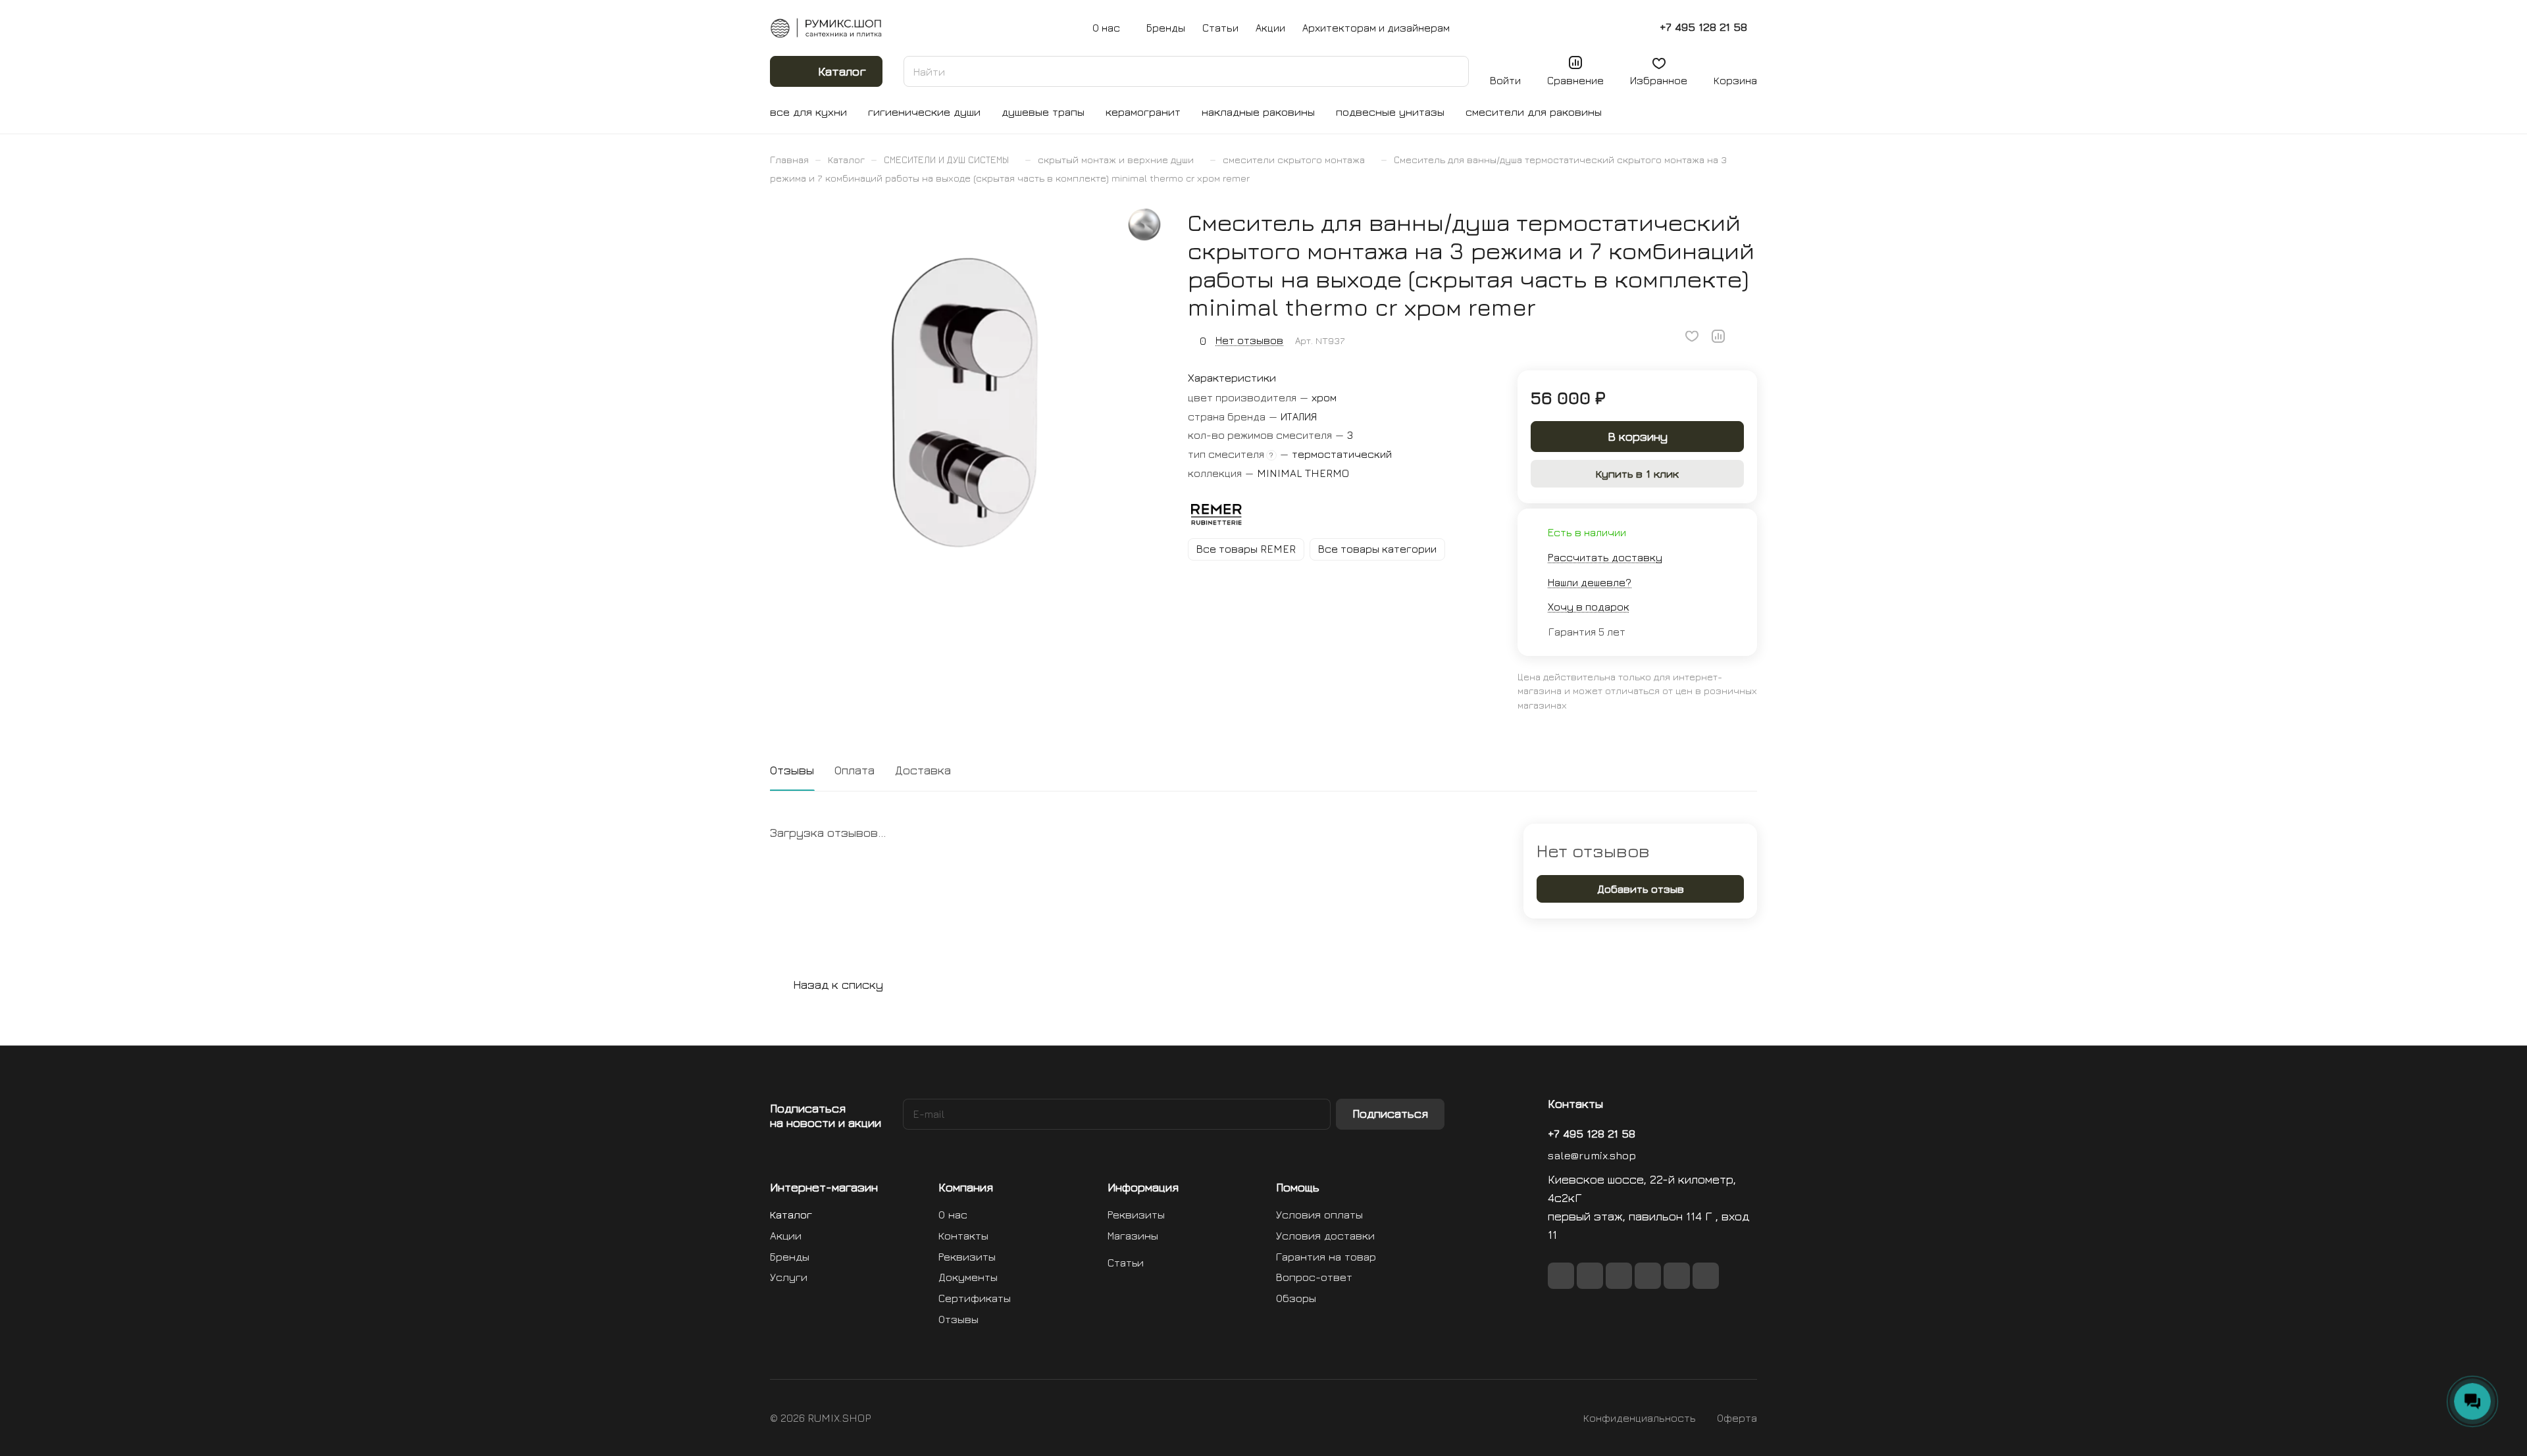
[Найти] (1452, 71)
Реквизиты (967, 1257)
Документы (968, 1277)
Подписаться (1390, 1114)
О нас (953, 1215)
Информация (1143, 1187)
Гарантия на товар (1326, 1257)
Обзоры (1296, 1298)
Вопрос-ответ (1314, 1277)
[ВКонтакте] (1561, 1276)
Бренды (790, 1257)
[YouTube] (1677, 1276)
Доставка (923, 770)
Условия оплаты (1319, 1215)
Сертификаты (975, 1298)
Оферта (1737, 1418)
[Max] (1590, 1276)
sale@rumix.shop (1592, 1155)
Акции (786, 1236)
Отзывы (792, 770)
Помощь (1298, 1187)
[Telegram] (1648, 1276)
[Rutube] (1619, 1276)
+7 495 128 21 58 (1703, 27)
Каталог (791, 1215)
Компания (966, 1187)
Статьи (1126, 1263)
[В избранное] (1692, 336)
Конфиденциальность (1640, 1418)
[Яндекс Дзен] (1706, 1276)
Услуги (789, 1277)
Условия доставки (1325, 1236)
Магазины (1133, 1236)
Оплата (855, 770)
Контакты (963, 1236)
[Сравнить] (1718, 336)
